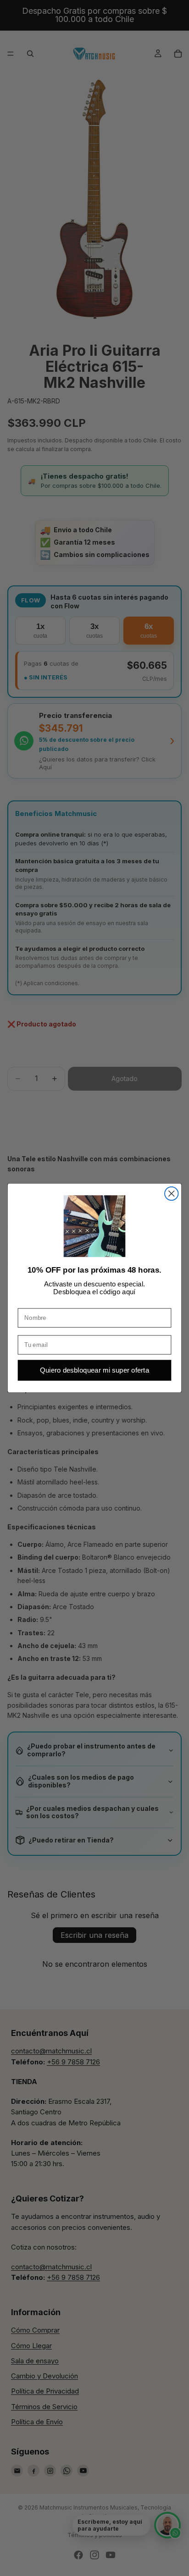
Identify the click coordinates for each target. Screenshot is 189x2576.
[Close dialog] (171, 1194)
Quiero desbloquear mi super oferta (94, 1371)
